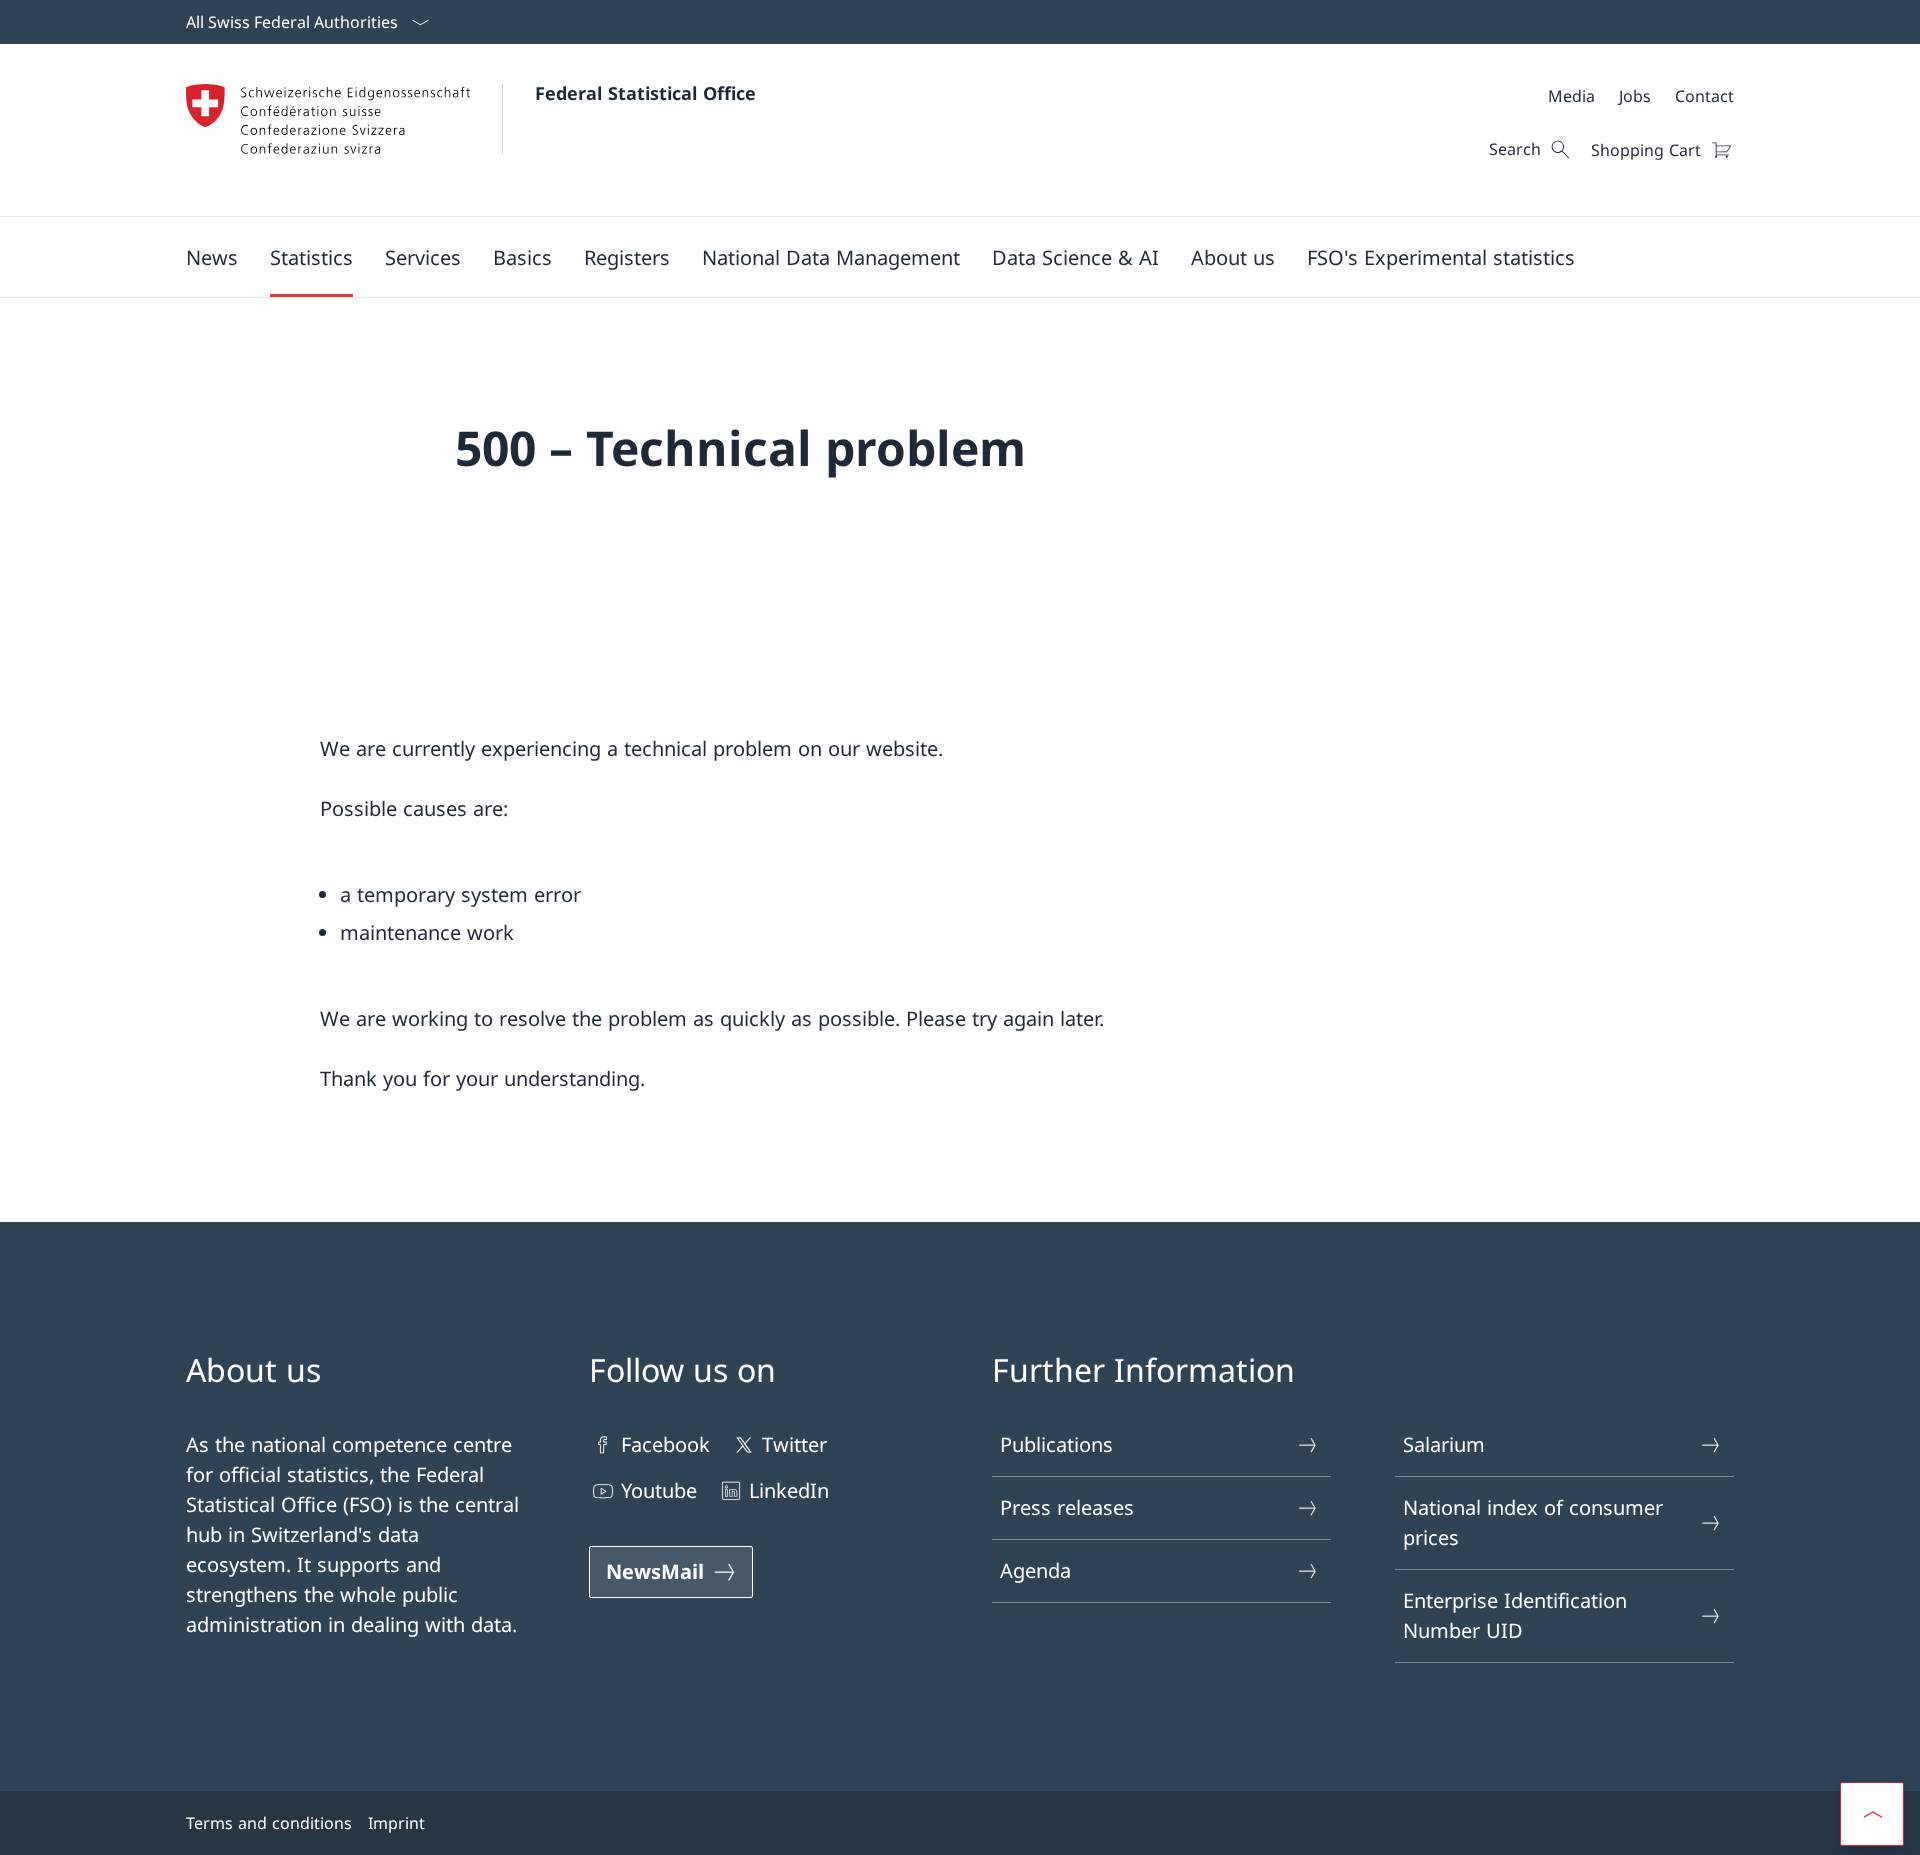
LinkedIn (789, 1490)
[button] (212, 257)
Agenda (1035, 1570)
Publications (1056, 1444)
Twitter (794, 1444)
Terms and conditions (269, 1823)
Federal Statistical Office (645, 93)
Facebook (665, 1444)
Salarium (1444, 1444)
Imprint (396, 1823)
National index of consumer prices (1533, 1522)
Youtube (659, 1490)
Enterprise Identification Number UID (1515, 1615)
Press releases (1067, 1507)
